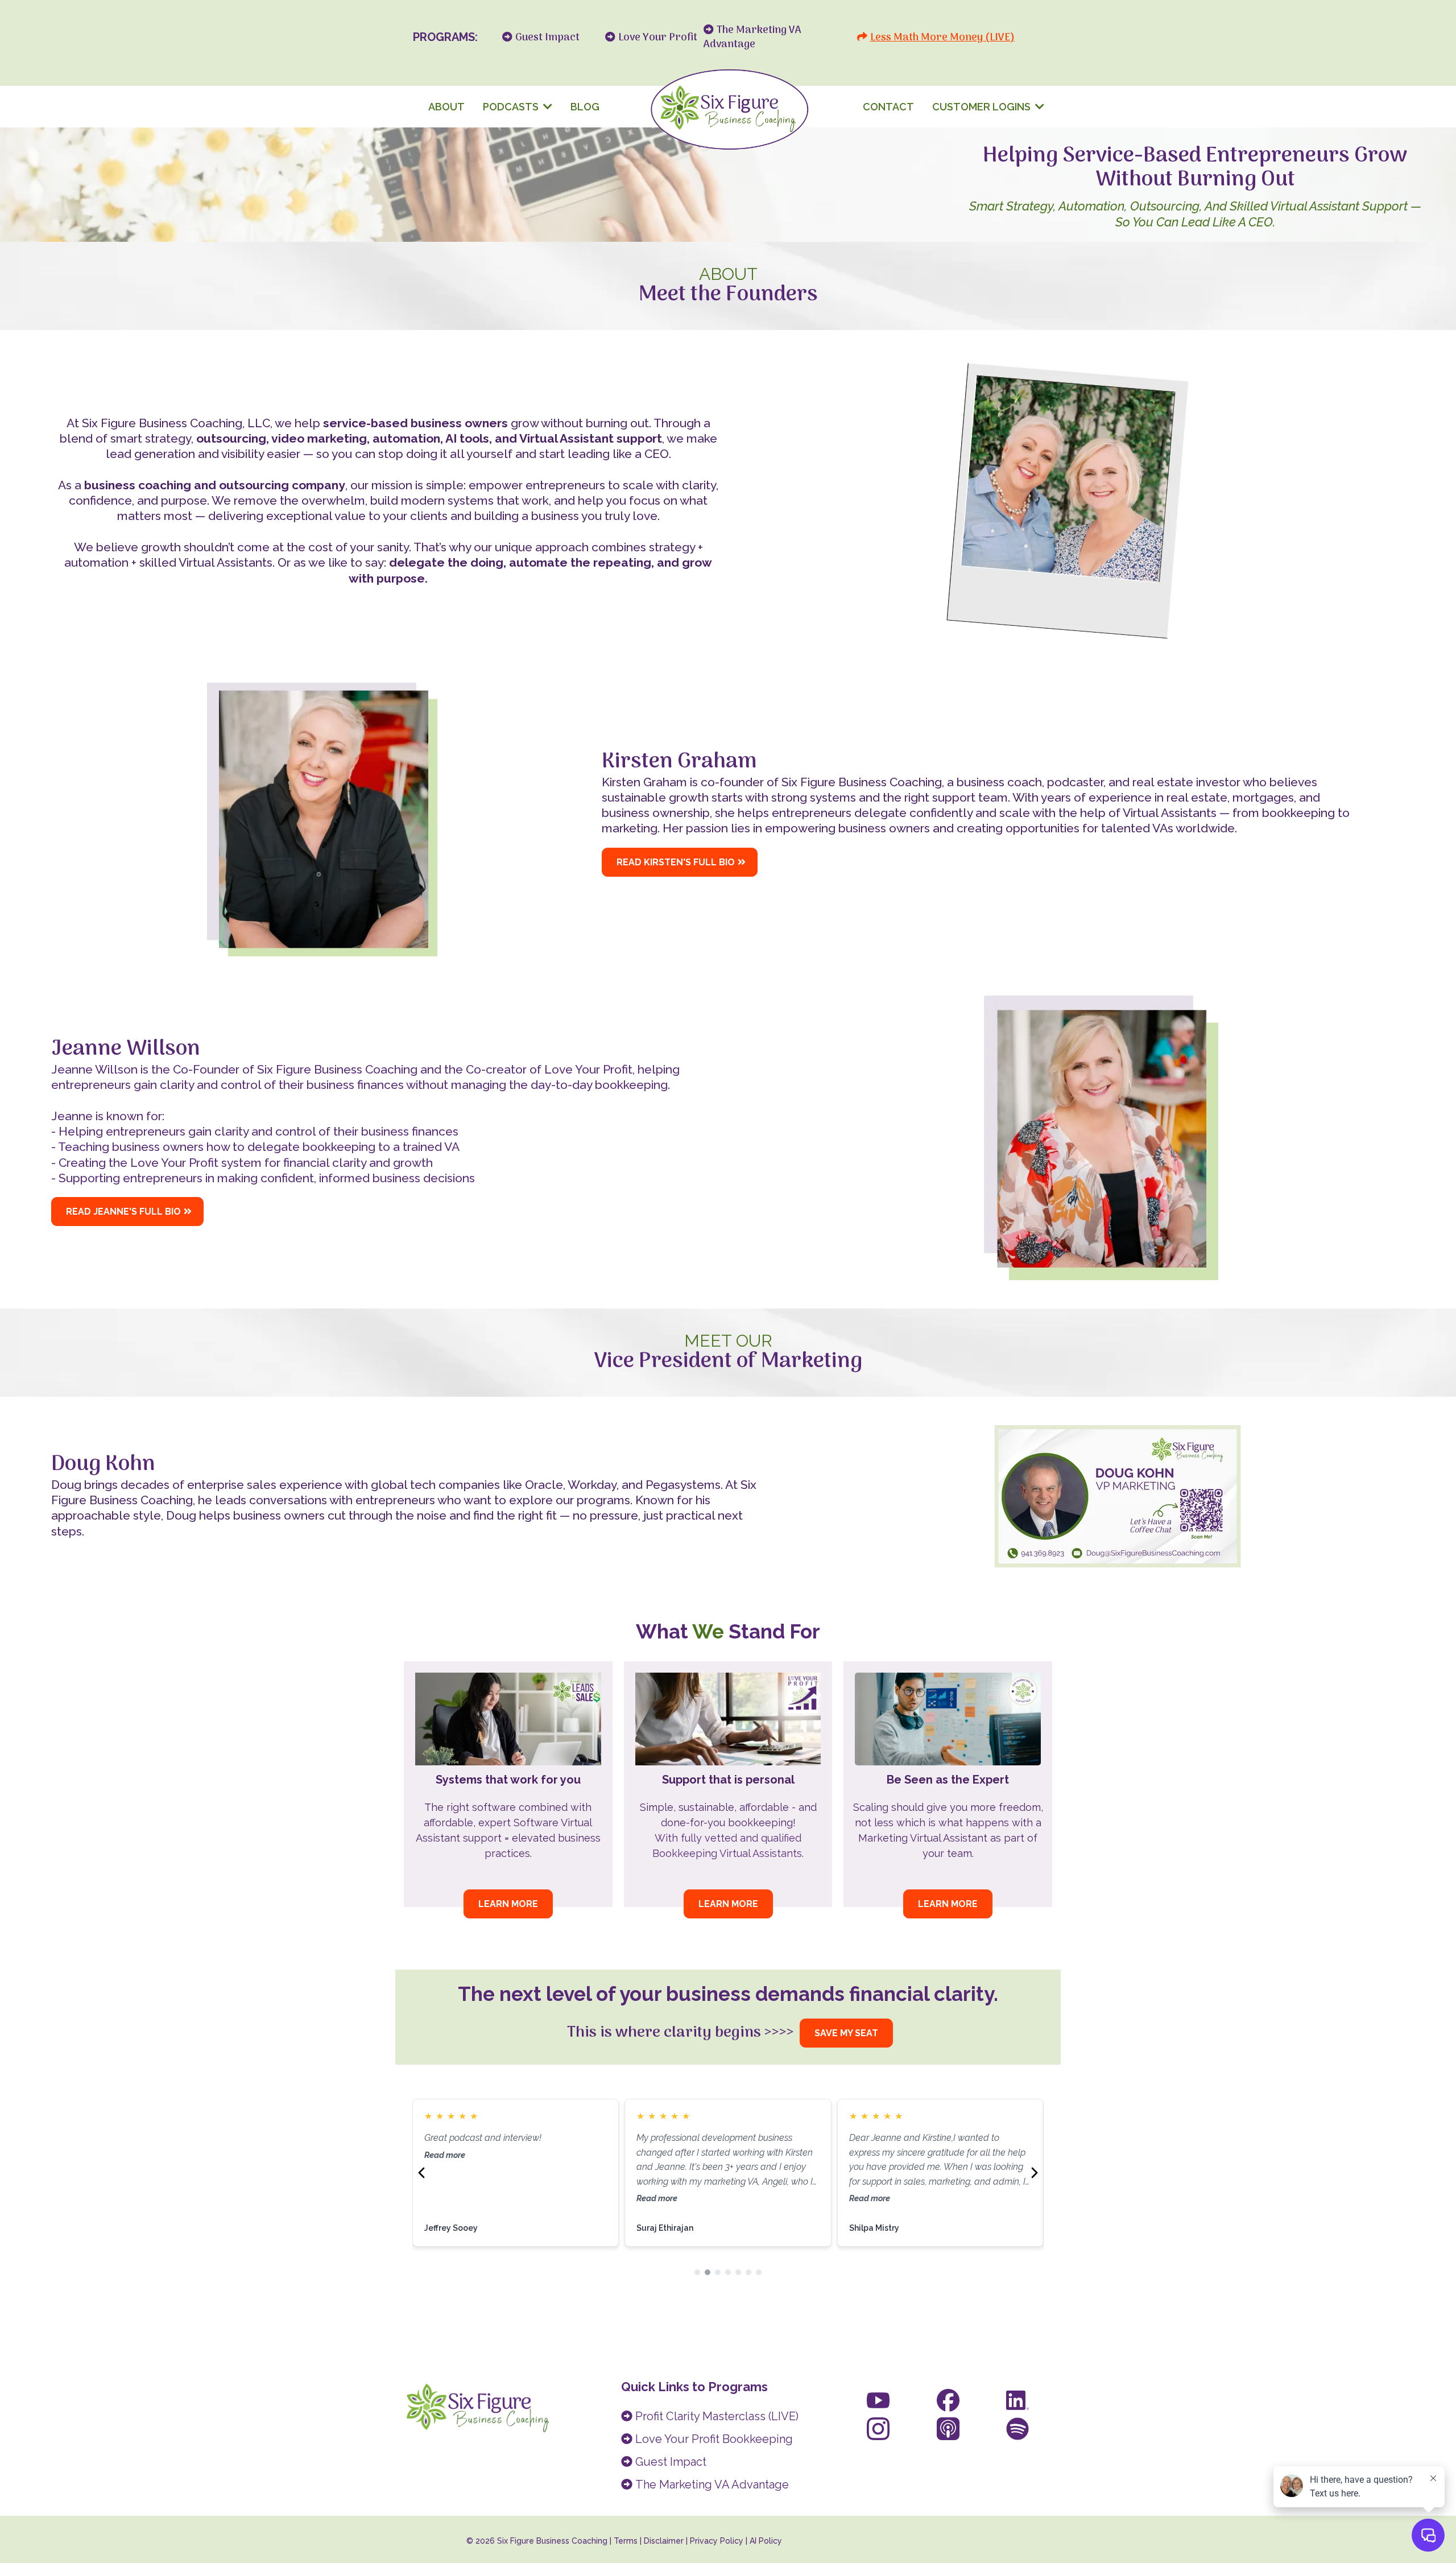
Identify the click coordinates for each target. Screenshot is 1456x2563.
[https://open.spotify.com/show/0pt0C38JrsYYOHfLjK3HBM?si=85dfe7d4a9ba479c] (1017, 2429)
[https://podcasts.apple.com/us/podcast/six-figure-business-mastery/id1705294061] (948, 2429)
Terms (626, 2541)
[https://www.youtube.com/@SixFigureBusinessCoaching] (878, 2400)
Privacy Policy (717, 2541)
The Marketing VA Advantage (712, 2484)
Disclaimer (665, 2541)
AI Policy (766, 2541)
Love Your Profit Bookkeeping (714, 2439)
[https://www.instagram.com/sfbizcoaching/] (878, 2429)
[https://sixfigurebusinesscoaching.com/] (728, 107)
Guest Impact (671, 2462)
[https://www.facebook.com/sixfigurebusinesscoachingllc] (948, 2400)
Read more (445, 2198)
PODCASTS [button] (512, 107)
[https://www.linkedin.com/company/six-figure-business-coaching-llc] (1017, 2400)
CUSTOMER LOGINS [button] (983, 107)
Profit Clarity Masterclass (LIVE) (717, 2416)
